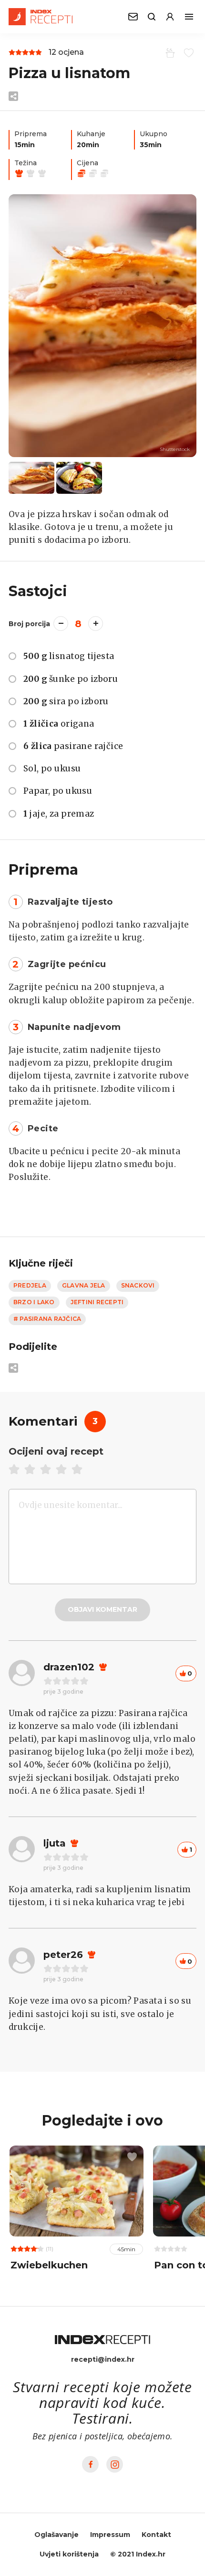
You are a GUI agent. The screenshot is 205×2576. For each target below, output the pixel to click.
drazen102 (69, 1667)
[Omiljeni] (187, 52)
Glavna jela (84, 1285)
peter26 (63, 1955)
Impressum (110, 2535)
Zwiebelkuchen (49, 2265)
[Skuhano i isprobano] (169, 52)
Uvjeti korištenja (69, 2554)
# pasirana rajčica (47, 1319)
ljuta (55, 1843)
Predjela (30, 1285)
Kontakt (156, 2535)
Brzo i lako (34, 1302)
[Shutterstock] (102, 326)
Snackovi (138, 1285)
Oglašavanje (56, 2535)
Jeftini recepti (97, 1302)
